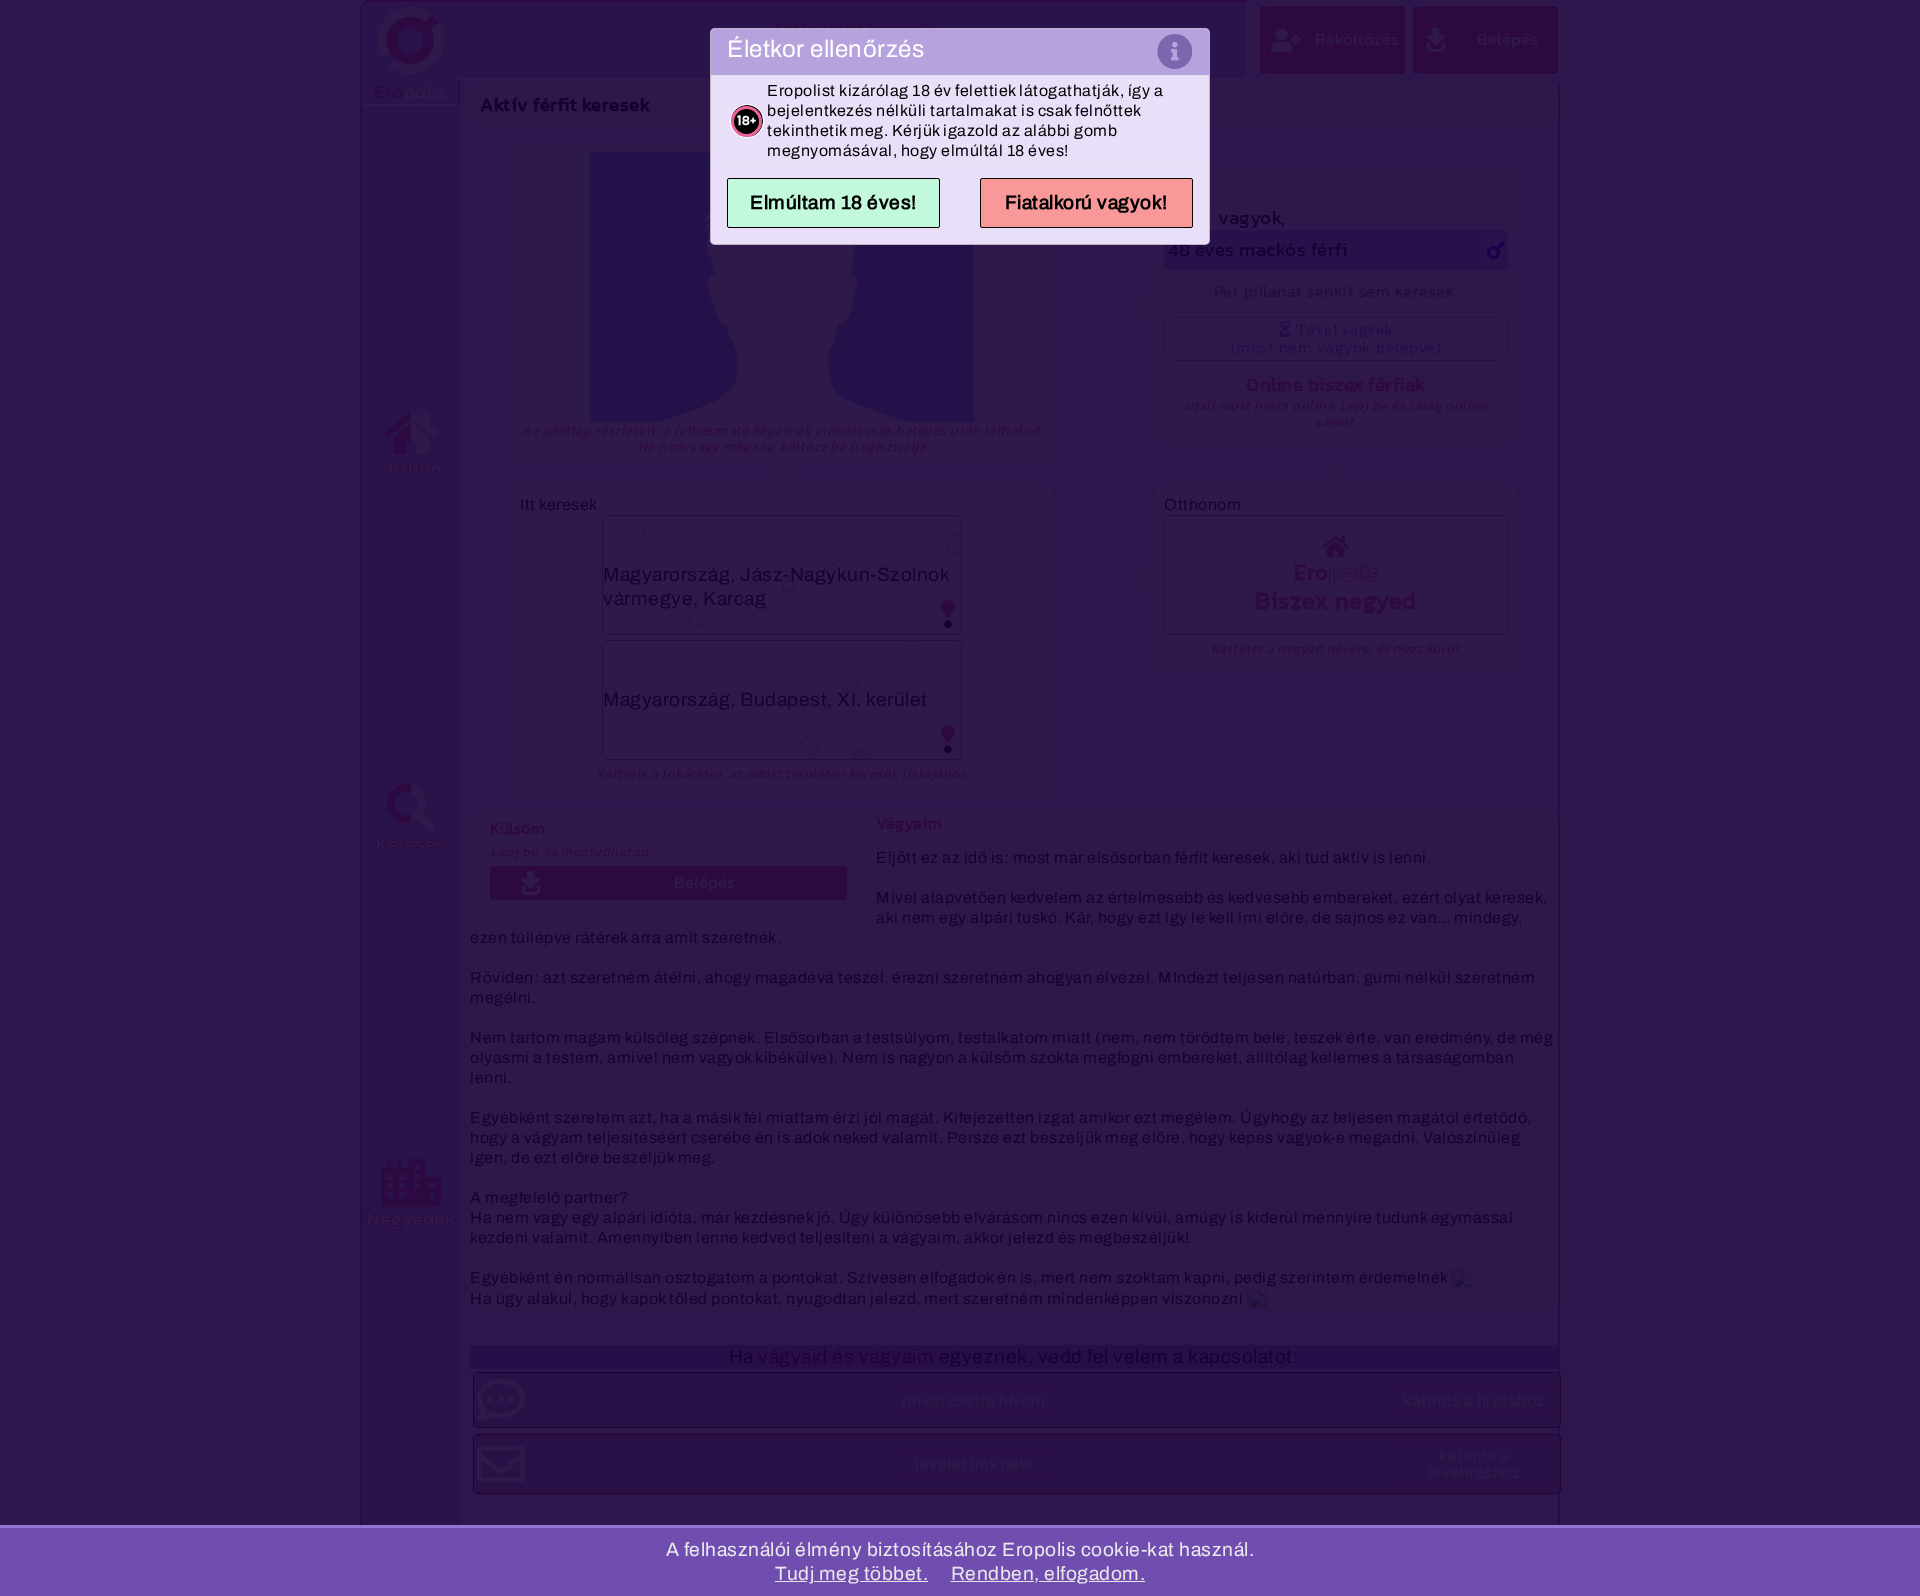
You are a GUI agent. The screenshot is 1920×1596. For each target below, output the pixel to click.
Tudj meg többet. (851, 1573)
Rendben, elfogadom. (1048, 1573)
